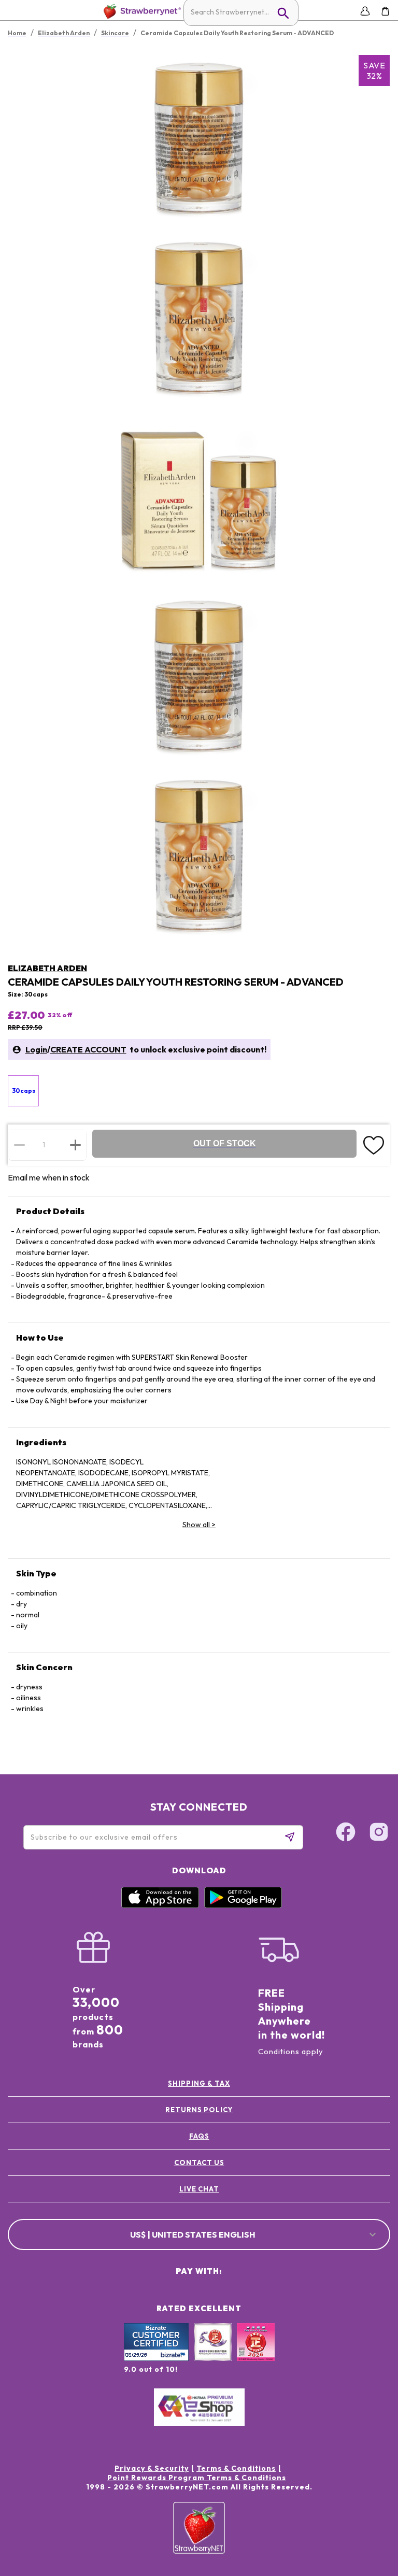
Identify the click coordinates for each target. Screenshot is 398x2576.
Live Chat (199, 2189)
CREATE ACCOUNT (88, 1049)
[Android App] (243, 1905)
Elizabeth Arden (47, 968)
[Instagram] (379, 1833)
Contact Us (199, 2162)
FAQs (199, 2136)
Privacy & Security (152, 2468)
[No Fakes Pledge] (256, 2353)
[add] (75, 1145)
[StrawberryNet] (140, 11)
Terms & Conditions (236, 2468)
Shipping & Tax (199, 2083)
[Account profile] (365, 11)
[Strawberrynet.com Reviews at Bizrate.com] (156, 2358)
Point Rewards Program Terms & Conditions (197, 2478)
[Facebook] (346, 1833)
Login (36, 1049)
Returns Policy (199, 2110)
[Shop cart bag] (385, 11)
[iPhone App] (160, 1905)
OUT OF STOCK (225, 1143)
